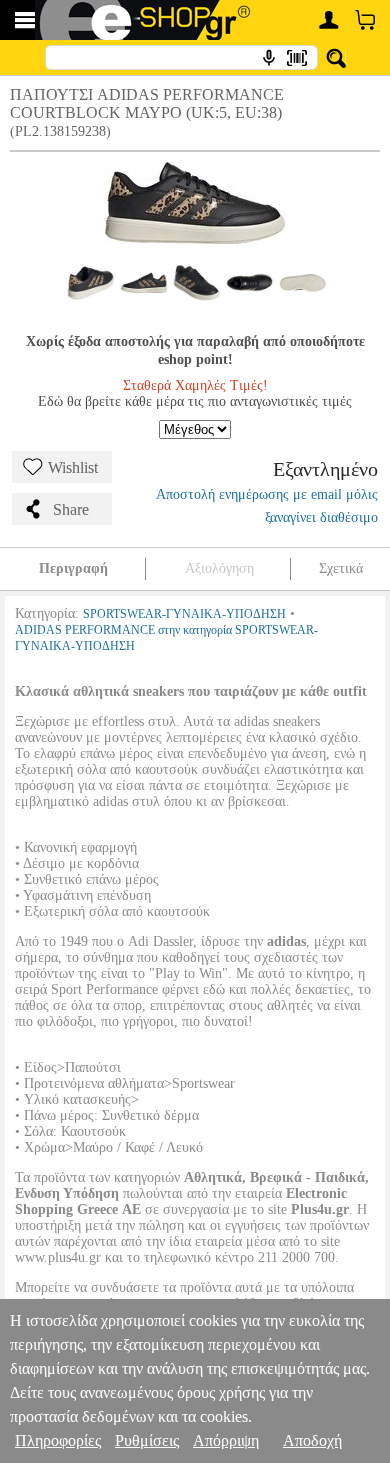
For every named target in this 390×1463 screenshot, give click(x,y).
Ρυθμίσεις (147, 1440)
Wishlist (73, 467)
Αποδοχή (312, 1440)
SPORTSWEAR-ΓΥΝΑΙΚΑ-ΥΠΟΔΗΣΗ (184, 614)
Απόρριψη (226, 1440)
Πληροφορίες (58, 1440)
